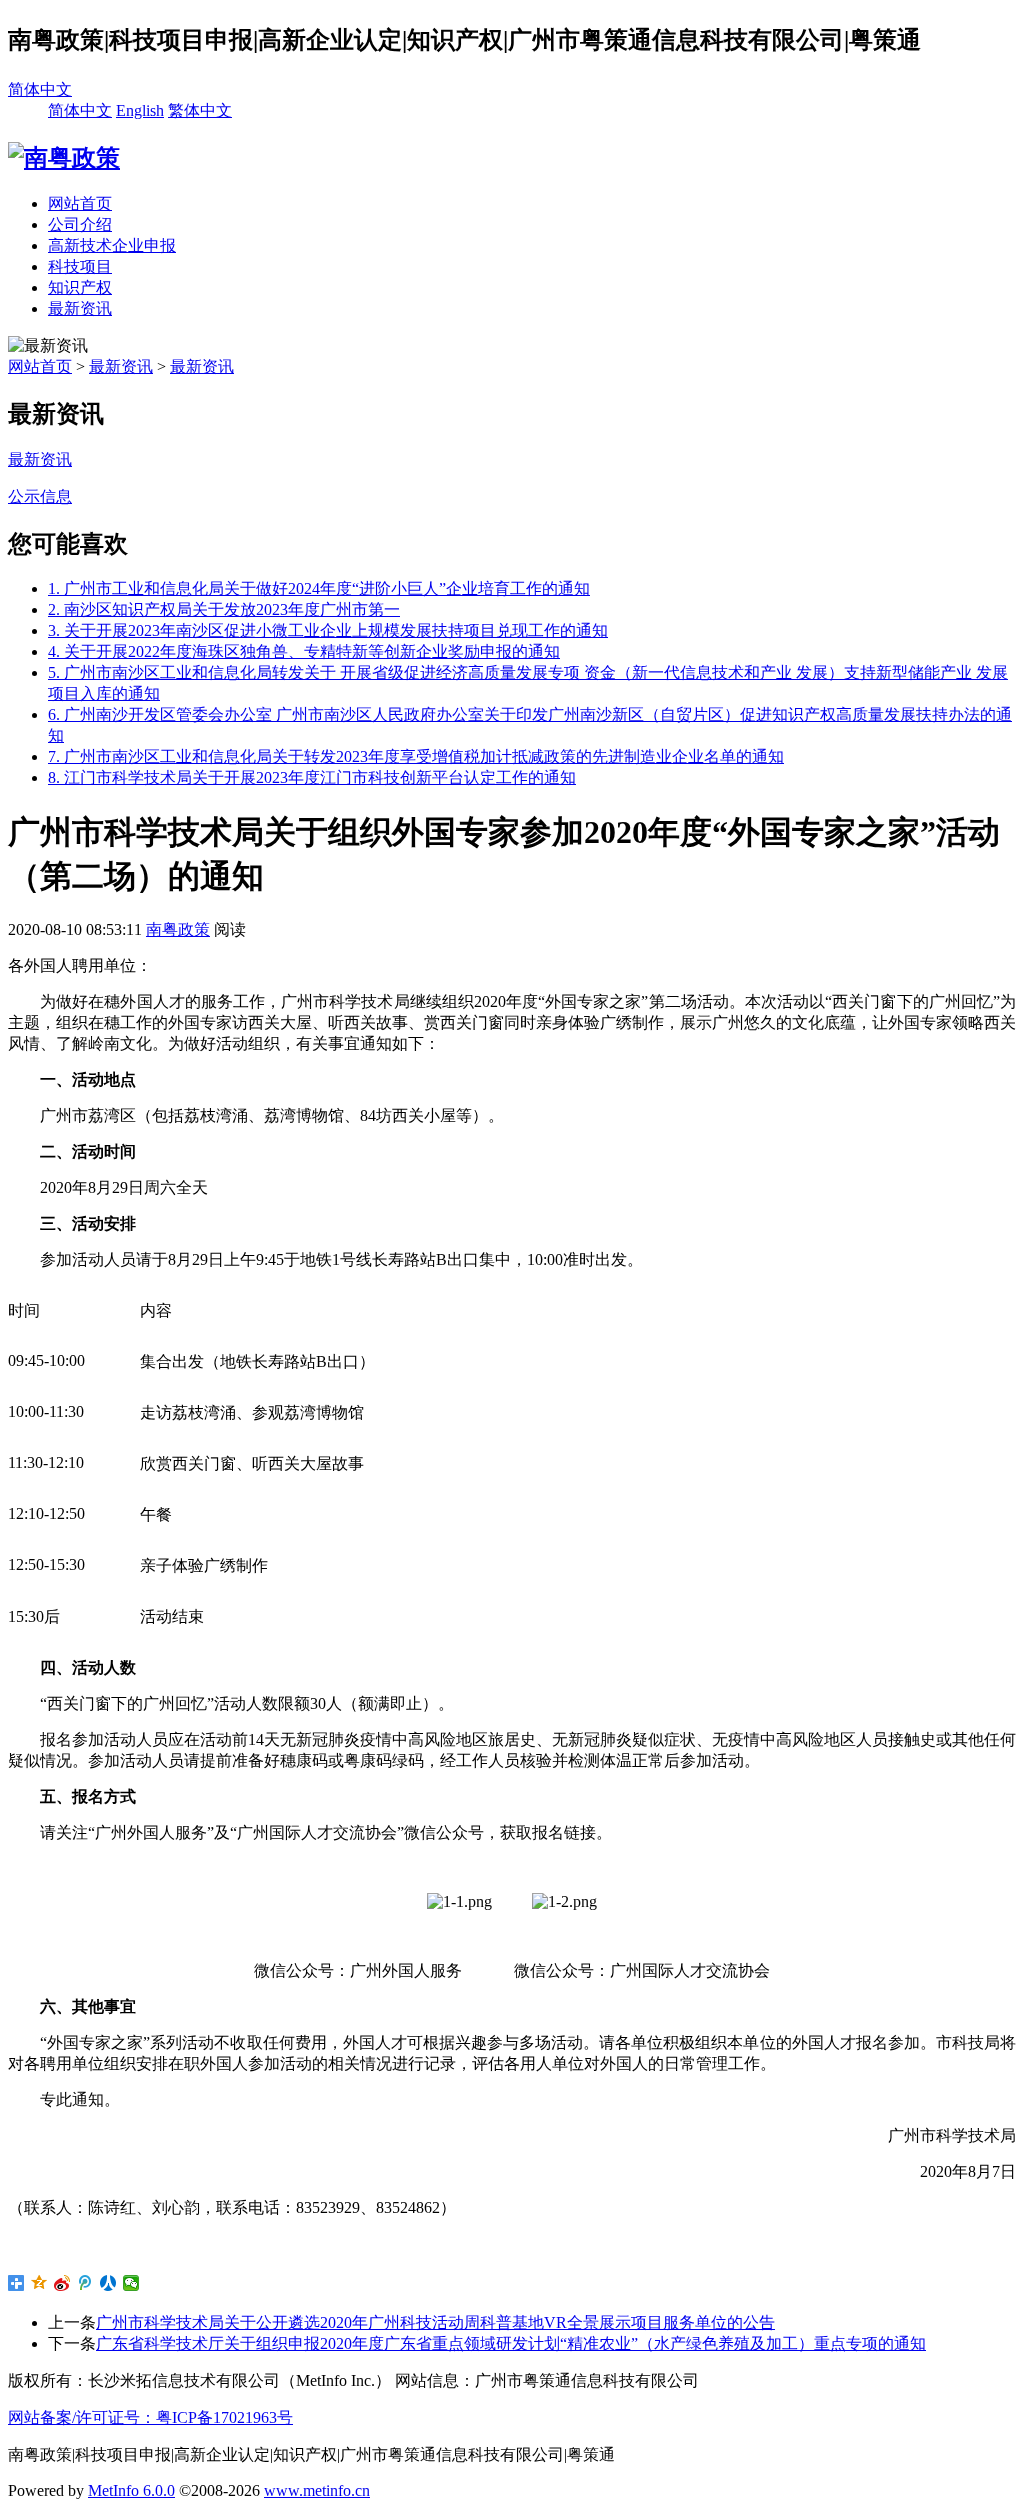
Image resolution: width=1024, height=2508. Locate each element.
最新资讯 (80, 308)
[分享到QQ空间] (39, 2283)
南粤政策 (178, 929)
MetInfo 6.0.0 (131, 2490)
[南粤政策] (64, 158)
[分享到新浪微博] (62, 2283)
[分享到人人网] (108, 2283)
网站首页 (80, 203)
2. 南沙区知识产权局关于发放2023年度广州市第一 (224, 609)
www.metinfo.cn (317, 2490)
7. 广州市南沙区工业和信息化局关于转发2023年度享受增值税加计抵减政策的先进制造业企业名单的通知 (416, 756)
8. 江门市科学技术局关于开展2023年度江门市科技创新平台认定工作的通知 (312, 777)
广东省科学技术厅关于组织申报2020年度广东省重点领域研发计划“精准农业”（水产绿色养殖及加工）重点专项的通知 (511, 2343)
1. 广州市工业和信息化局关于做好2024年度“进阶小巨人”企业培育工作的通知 (319, 588)
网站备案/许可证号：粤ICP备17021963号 (150, 2417)
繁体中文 (200, 110)
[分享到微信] (131, 2283)
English (140, 110)
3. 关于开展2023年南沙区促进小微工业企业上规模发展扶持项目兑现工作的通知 (328, 630)
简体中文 (40, 89)
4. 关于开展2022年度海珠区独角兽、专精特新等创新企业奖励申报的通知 (304, 651)
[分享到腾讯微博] (85, 2283)
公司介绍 (80, 224)
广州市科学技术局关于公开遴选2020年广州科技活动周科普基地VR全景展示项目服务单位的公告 (435, 2322)
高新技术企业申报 (112, 245)
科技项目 (80, 266)
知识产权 (80, 287)
